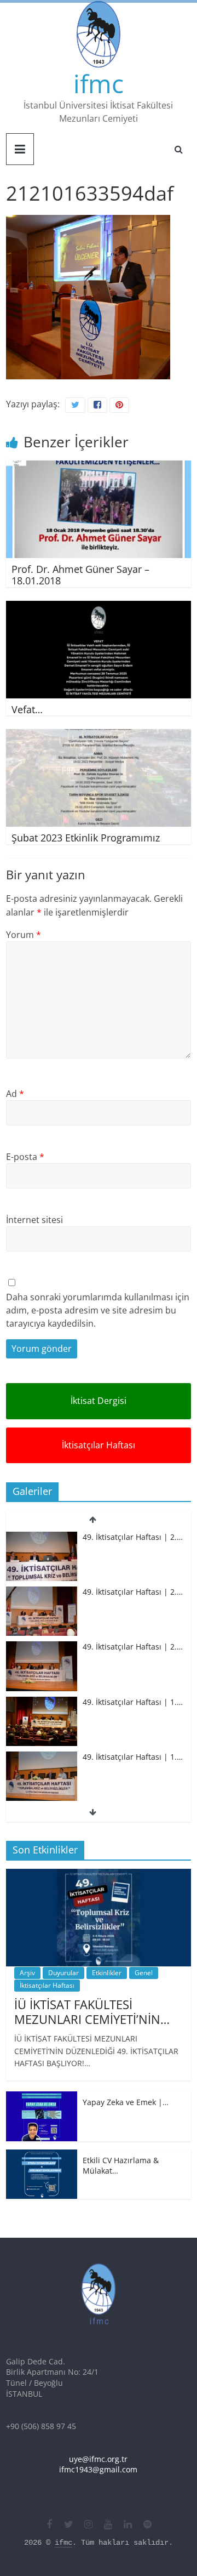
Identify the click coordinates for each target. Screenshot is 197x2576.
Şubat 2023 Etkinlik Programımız (86, 838)
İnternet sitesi (34, 1220)
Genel (144, 1973)
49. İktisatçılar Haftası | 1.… (133, 1702)
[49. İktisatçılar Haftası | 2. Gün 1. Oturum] (42, 1647)
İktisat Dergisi (99, 1401)
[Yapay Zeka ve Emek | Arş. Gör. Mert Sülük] (42, 2097)
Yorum (24, 935)
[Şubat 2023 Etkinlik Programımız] (99, 736)
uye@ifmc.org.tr (98, 2459)
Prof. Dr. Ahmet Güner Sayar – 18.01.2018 (80, 575)
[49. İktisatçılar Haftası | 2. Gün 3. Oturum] (42, 1537)
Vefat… (27, 709)
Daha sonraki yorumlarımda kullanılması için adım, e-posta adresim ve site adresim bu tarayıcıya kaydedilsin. (98, 1310)
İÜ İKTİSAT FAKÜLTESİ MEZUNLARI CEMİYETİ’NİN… (92, 2011)
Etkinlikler (107, 1973)
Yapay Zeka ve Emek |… (126, 2102)
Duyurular (63, 1973)
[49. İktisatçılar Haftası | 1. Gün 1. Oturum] (42, 1757)
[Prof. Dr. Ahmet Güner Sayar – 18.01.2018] (99, 467)
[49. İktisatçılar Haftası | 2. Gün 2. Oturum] (42, 1592)
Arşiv (27, 1973)
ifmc (99, 83)
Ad (15, 1094)
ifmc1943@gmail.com (98, 2469)
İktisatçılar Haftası (99, 1445)
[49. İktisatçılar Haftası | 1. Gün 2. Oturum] (42, 1702)
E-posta (25, 1157)
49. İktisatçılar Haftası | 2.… (133, 1537)
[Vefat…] (99, 607)
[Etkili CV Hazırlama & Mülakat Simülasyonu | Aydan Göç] (42, 2155)
